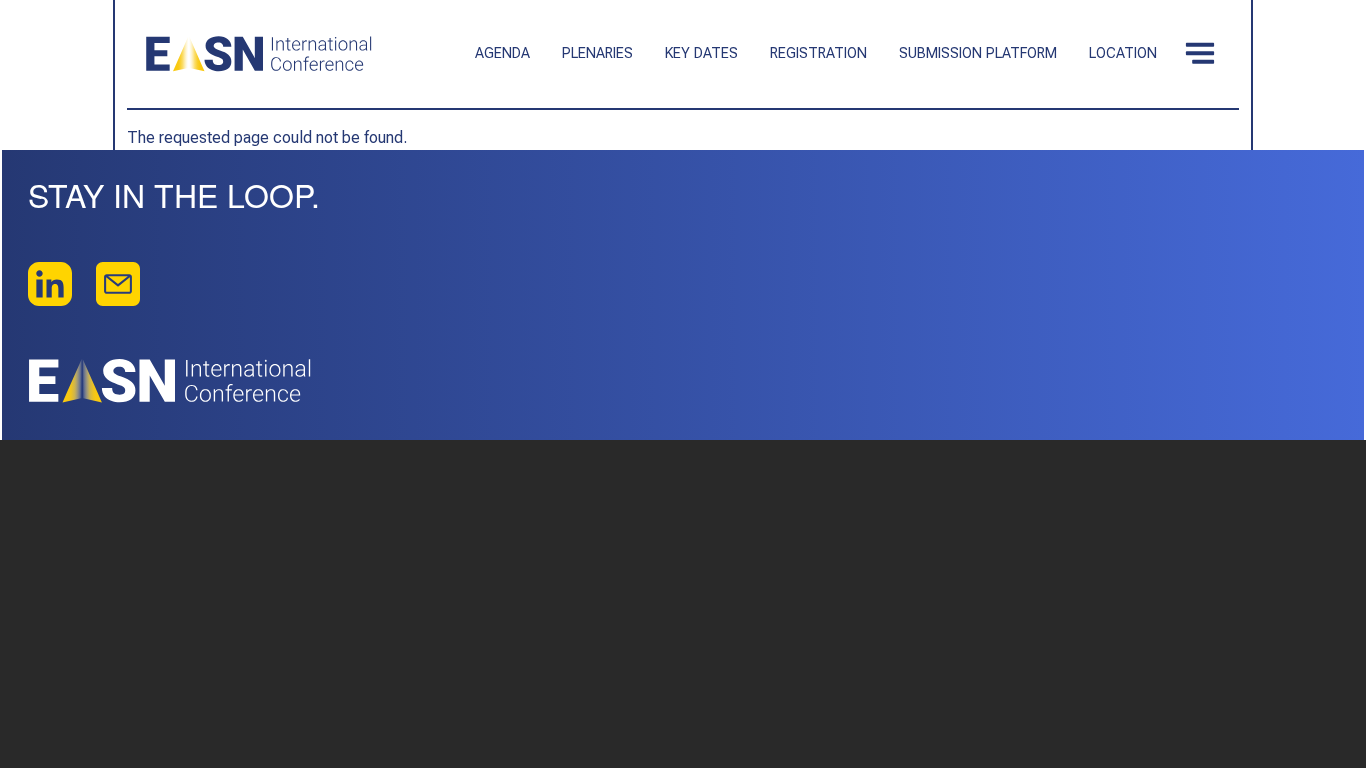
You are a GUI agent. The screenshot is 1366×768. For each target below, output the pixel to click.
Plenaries (597, 53)
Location (1123, 53)
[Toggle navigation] (1200, 54)
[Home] (259, 54)
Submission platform (978, 53)
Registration (818, 53)
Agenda (502, 53)
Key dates (701, 53)
